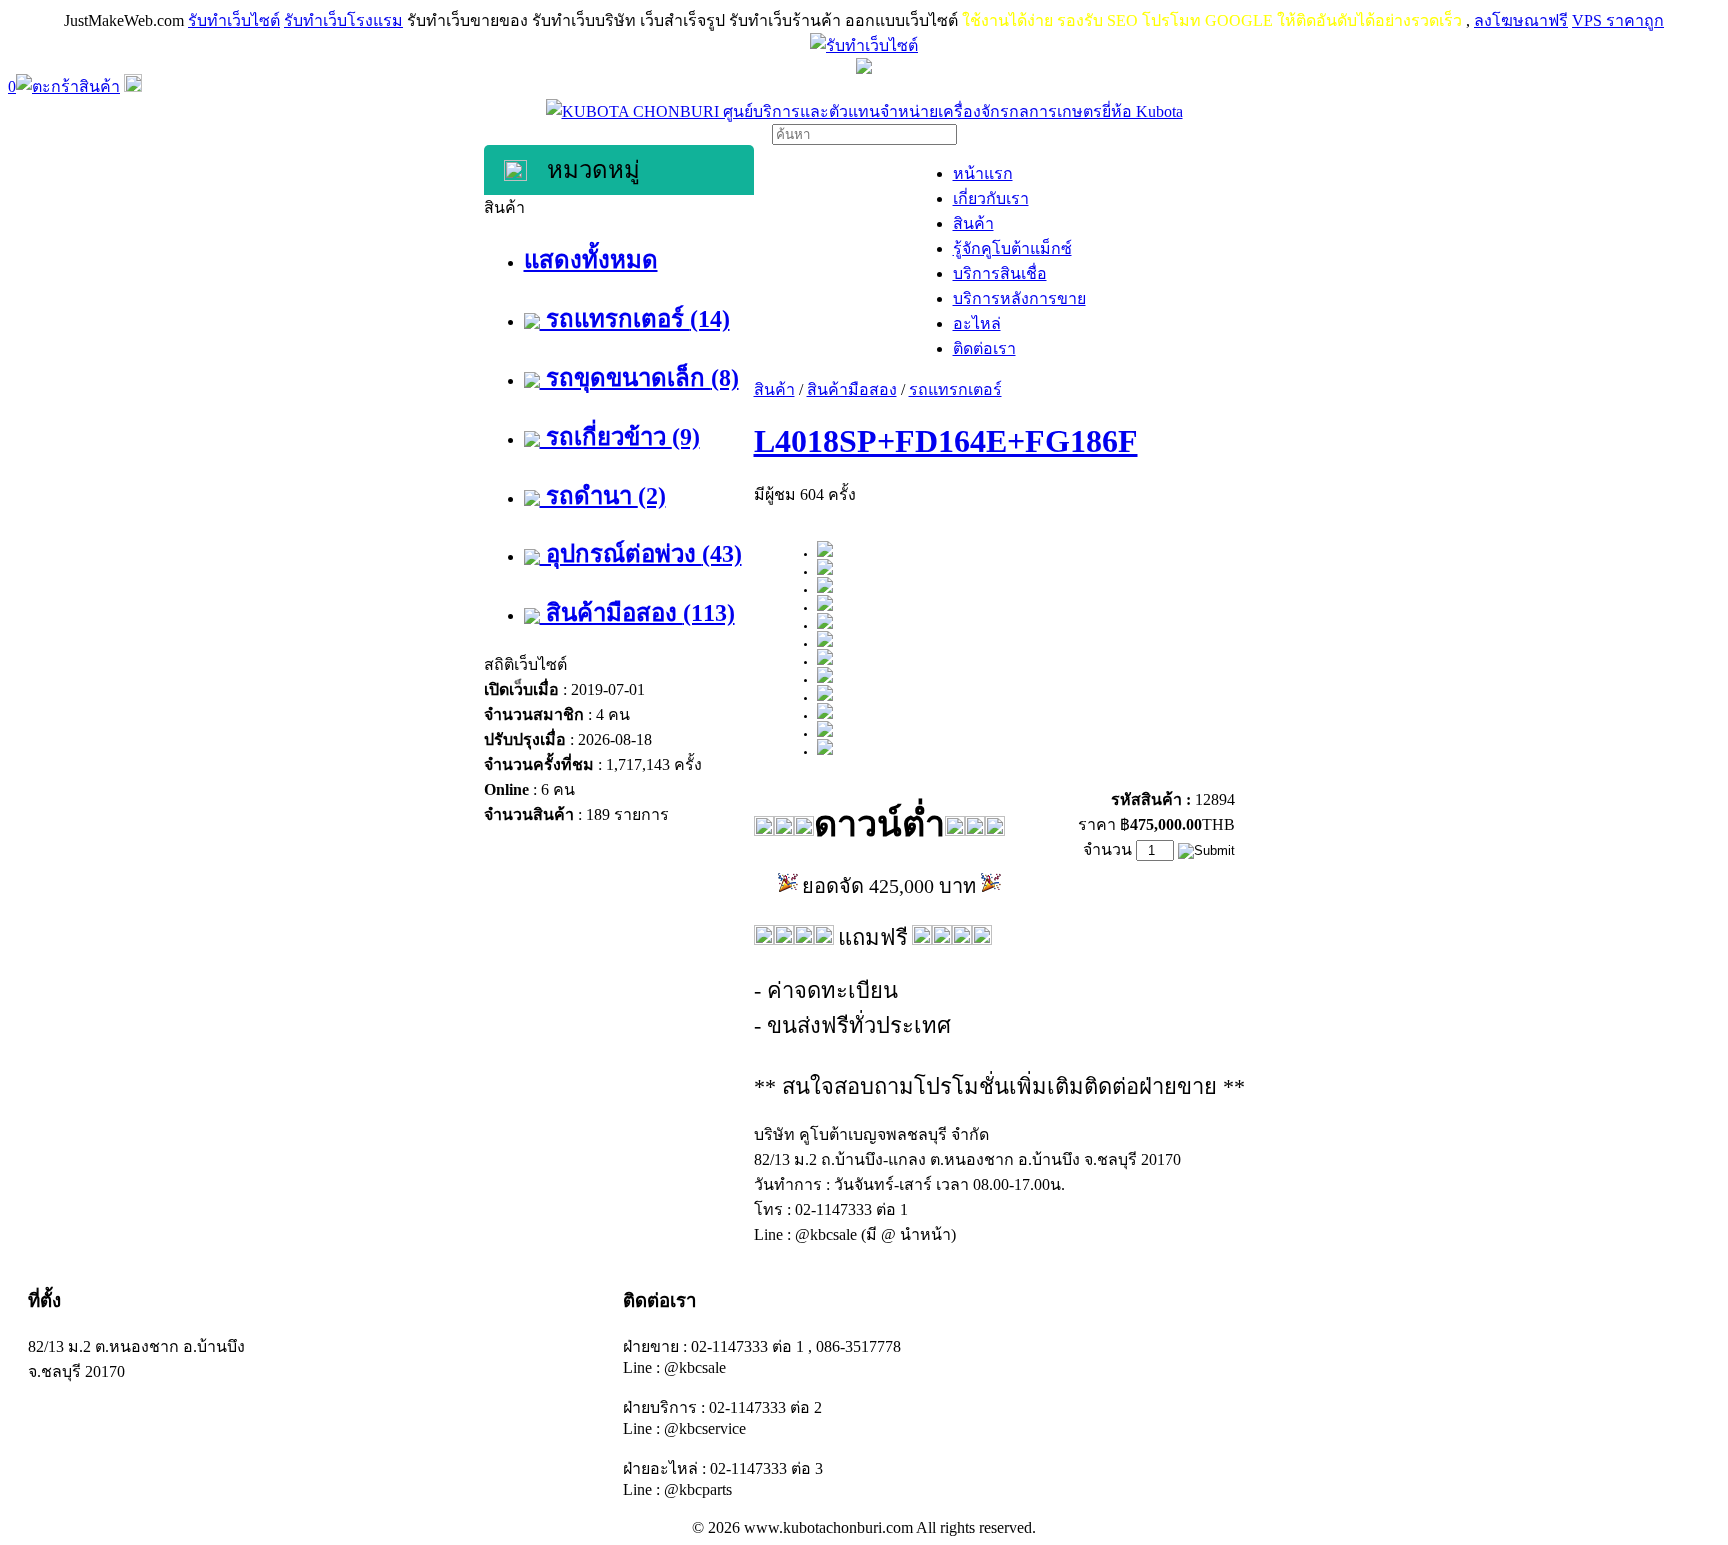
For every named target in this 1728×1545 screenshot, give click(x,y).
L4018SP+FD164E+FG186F (946, 441)
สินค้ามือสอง (852, 389)
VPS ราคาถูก (1618, 20)
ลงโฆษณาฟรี (1521, 20)
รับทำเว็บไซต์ (234, 20)
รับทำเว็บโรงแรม (343, 20)
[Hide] (133, 86)
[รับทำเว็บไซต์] (864, 45)
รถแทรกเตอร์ (955, 389)
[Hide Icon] (864, 68)
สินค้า (774, 389)
